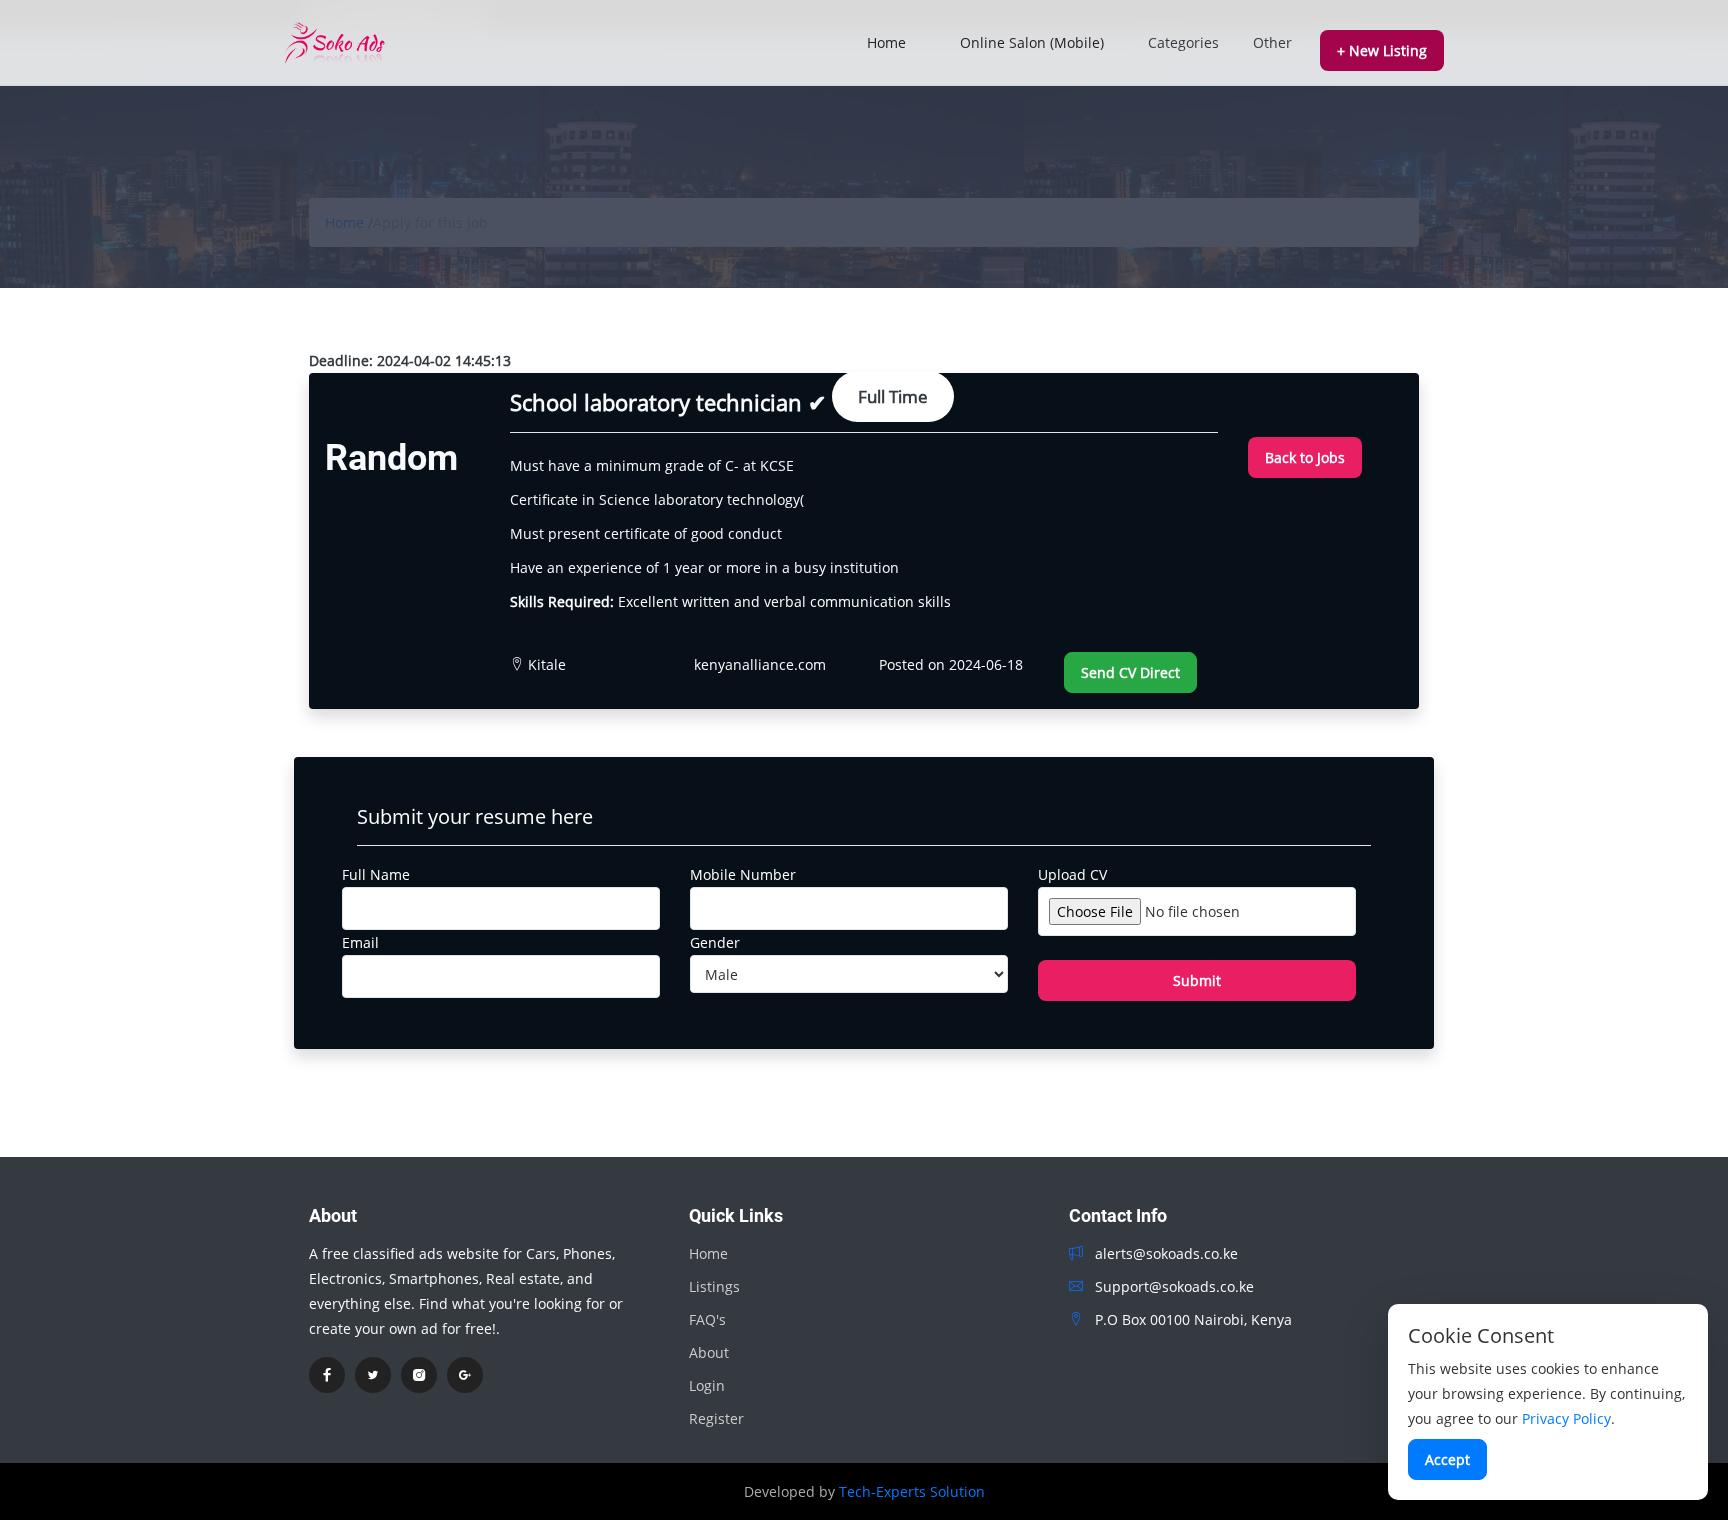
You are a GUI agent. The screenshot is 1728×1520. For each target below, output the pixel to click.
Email (360, 942)
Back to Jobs (1305, 457)
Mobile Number (743, 874)
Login (707, 1385)
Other (1272, 42)
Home (886, 42)
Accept (1447, 1459)
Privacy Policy (1566, 1418)
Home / (349, 222)
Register (716, 1418)
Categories (1183, 42)
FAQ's (707, 1319)
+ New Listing (1382, 50)
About (709, 1352)
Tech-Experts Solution (912, 1491)
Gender (715, 942)
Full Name (376, 874)
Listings (714, 1286)
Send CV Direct (1130, 672)
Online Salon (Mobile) (1032, 42)
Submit (1197, 980)
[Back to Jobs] (1305, 431)
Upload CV (1072, 874)
